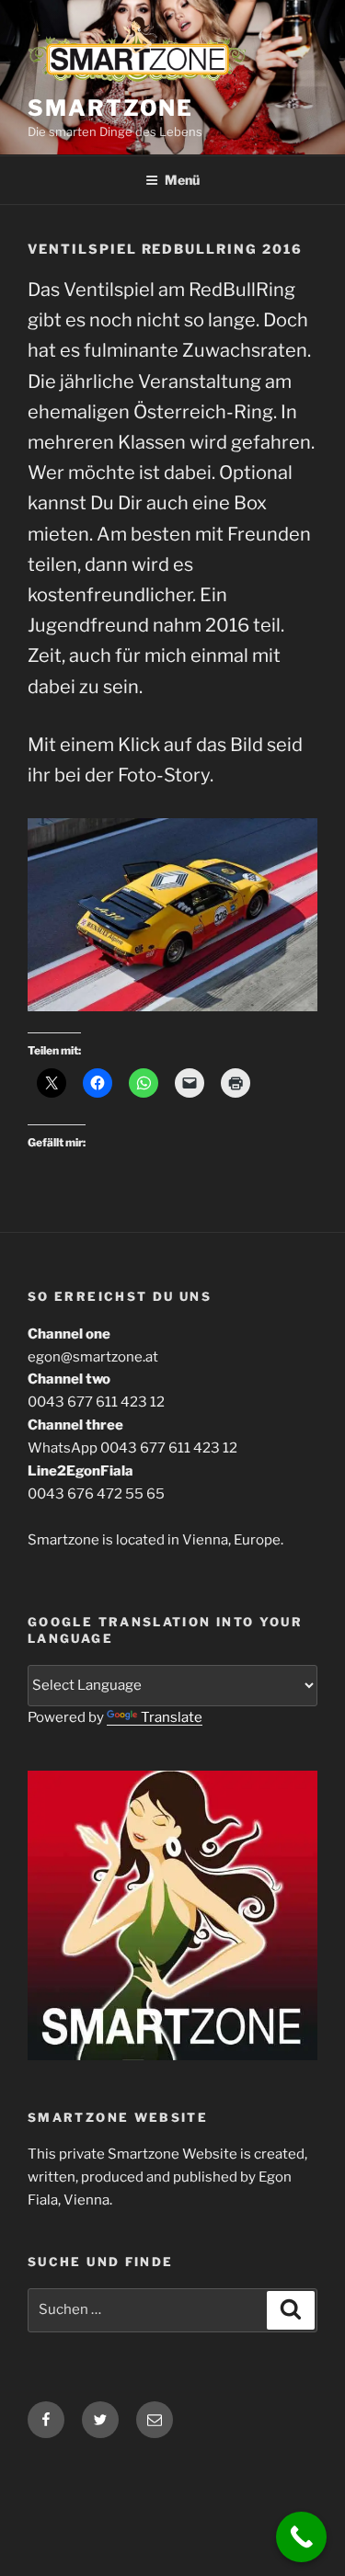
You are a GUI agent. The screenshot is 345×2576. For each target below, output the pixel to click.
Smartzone (110, 108)
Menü (182, 180)
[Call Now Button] (301, 2537)
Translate (172, 1717)
